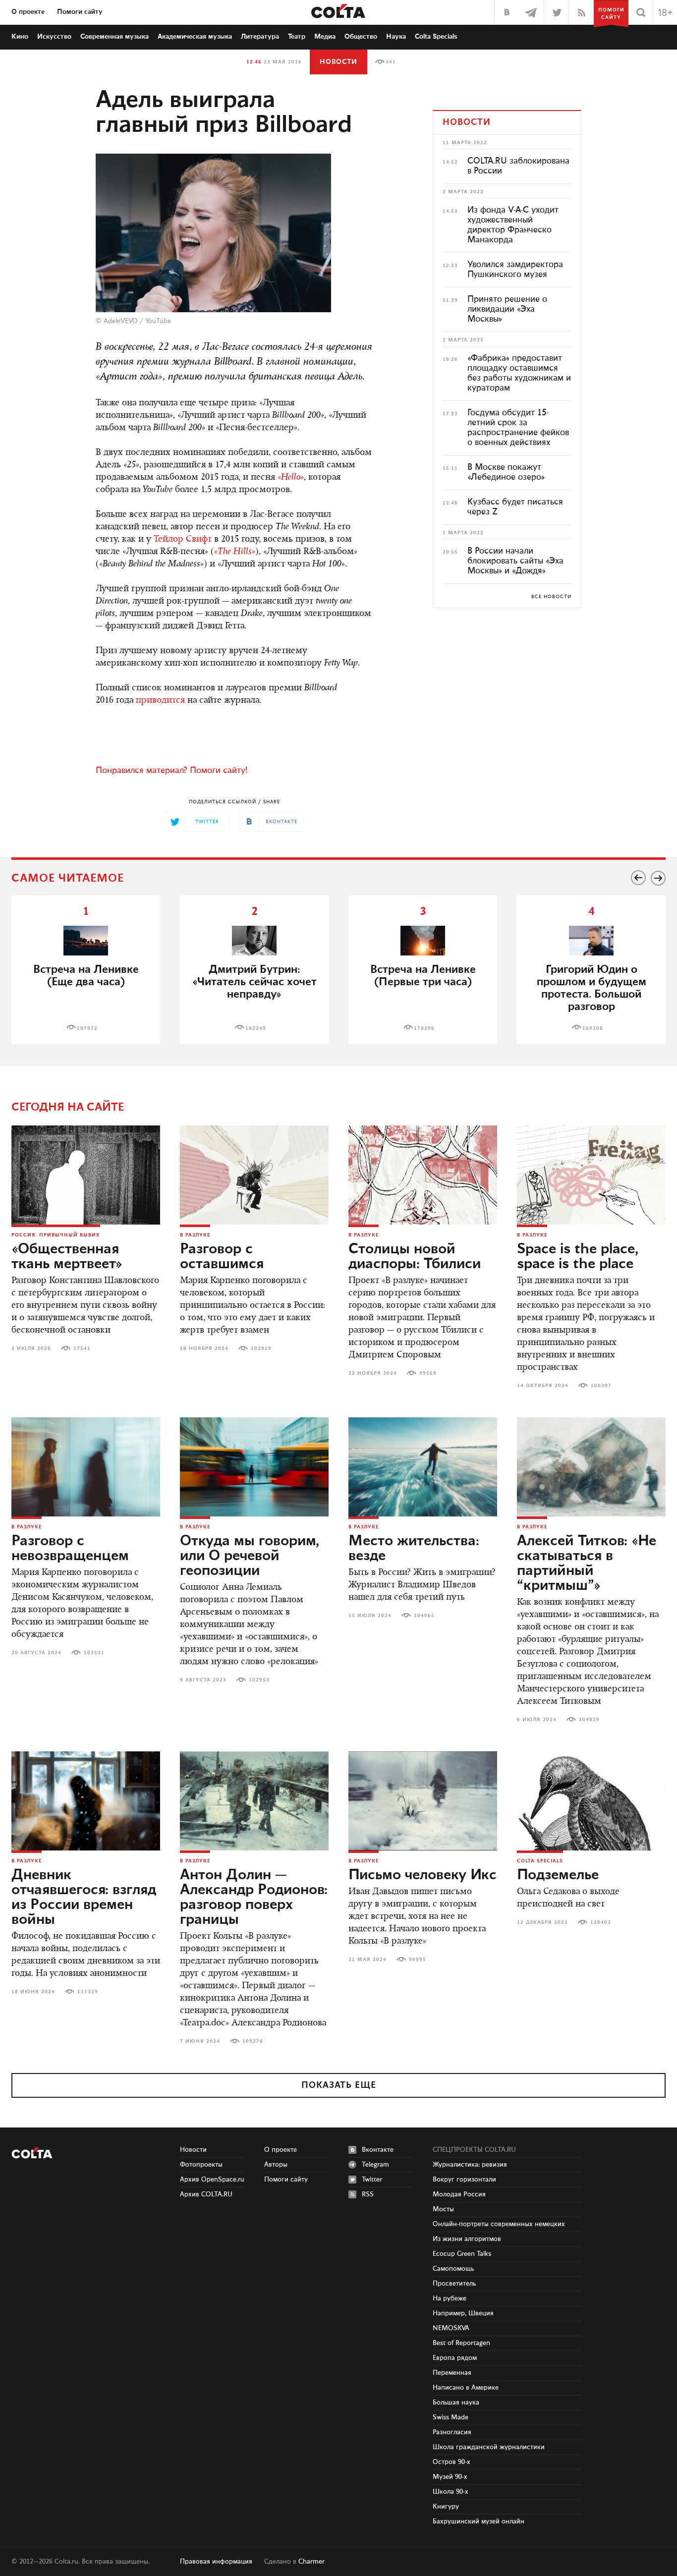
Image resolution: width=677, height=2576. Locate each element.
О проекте (28, 12)
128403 (601, 1922)
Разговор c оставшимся (222, 1257)
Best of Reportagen (461, 2343)
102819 (261, 1348)
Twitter (372, 2180)
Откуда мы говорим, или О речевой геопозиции (250, 1556)
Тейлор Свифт (183, 540)
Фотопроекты (201, 2165)
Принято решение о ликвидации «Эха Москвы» (507, 309)
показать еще (339, 2085)
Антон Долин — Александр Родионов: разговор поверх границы (254, 1898)
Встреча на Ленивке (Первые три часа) (423, 976)
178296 (424, 1028)
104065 (424, 1616)
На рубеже (450, 2298)
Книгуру (446, 2507)
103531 (94, 1653)
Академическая (195, 37)
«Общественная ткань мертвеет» (67, 1257)
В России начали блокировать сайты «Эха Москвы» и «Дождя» (515, 561)
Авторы (276, 2165)
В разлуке (195, 1235)
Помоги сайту (80, 12)
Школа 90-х (451, 2492)
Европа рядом (455, 2358)
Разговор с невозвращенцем (70, 1549)
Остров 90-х (451, 2462)
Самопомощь (453, 2269)
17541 (82, 1348)
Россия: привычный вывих (56, 1235)
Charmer (311, 2562)
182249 (256, 1028)
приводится (160, 701)
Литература (260, 37)
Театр (297, 37)
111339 (88, 1992)
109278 (253, 2041)
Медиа (325, 37)
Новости (338, 62)
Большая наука (456, 2403)
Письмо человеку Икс (423, 1875)
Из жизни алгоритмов (467, 2239)
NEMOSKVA (451, 2328)
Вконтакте (378, 2150)
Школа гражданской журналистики (489, 2447)
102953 (259, 1680)
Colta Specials (436, 37)
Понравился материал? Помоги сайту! (171, 771)
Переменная (452, 2373)
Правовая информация (216, 2562)
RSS (368, 2194)
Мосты (443, 2209)
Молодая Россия (459, 2194)
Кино (20, 37)
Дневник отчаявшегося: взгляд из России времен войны (84, 1898)
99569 (428, 1373)
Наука (396, 37)
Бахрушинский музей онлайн (479, 2521)
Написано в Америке (466, 2388)
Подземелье (558, 1875)
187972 (87, 1028)
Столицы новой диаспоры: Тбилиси (415, 1257)
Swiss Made (451, 2417)
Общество (361, 37)
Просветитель (454, 2284)
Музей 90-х (450, 2477)
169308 (593, 1028)
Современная (114, 37)
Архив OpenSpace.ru (212, 2180)
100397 (601, 1386)
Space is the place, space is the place (578, 1257)
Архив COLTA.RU (206, 2194)
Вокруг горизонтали (464, 2180)
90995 (418, 1960)
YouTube (158, 321)
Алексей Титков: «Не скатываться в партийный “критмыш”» (587, 1564)
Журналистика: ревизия (470, 2165)
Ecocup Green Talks (462, 2254)
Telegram (375, 2165)
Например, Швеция (463, 2313)
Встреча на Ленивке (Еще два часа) (86, 976)
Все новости (551, 597)
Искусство (54, 37)
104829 (589, 1720)
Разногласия (452, 2432)
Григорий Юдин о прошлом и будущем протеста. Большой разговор (592, 988)
